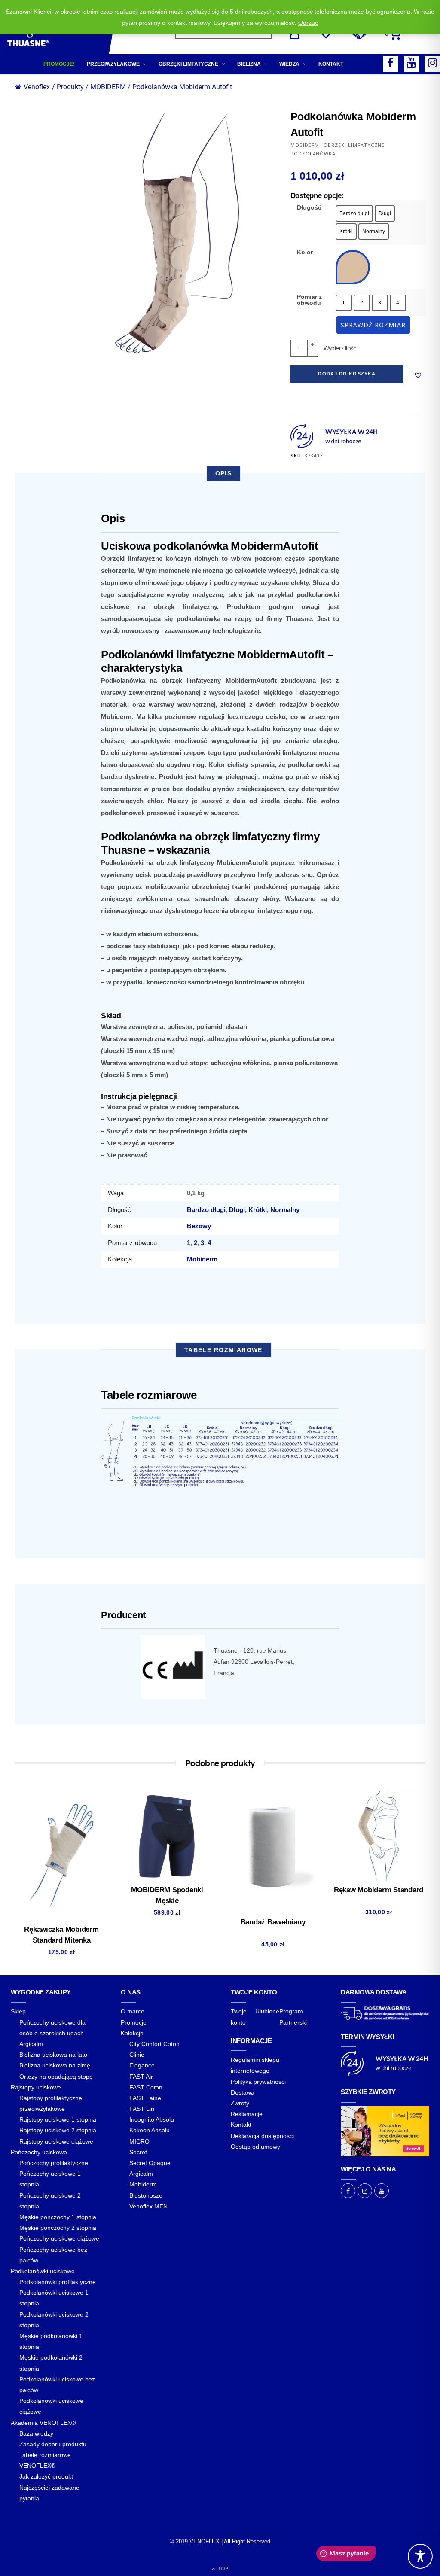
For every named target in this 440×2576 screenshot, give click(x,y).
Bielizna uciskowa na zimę (55, 2065)
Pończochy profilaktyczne (54, 2163)
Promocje (134, 2022)
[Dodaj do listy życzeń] (418, 375)
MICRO (139, 2141)
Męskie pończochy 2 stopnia (58, 2228)
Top (222, 2568)
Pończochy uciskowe (39, 2152)
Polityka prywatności (258, 2082)
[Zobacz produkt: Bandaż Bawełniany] (273, 1852)
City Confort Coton (154, 2044)
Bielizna (249, 64)
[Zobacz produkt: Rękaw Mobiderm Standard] (379, 1836)
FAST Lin (142, 2109)
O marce (133, 2011)
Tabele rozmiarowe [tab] (223, 1350)
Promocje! (59, 64)
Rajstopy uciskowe (36, 2087)
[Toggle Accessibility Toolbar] (420, 2556)
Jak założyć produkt (46, 2476)
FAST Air (141, 2077)
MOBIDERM (305, 145)
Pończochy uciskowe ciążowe (59, 2238)
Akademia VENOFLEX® (43, 2423)
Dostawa (243, 2092)
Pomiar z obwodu (309, 300)
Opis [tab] (224, 473)
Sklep (18, 2011)
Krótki (258, 1210)
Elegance (142, 2065)
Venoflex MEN (148, 2206)
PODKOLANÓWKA (313, 154)
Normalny (285, 1210)
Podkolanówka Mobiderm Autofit (182, 87)
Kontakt (331, 64)
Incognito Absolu (152, 2119)
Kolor (305, 252)
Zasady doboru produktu (53, 2444)
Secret (138, 2152)
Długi (237, 1210)
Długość (309, 207)
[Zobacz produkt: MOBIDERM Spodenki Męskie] (167, 1836)
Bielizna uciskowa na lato (53, 2055)
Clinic (137, 2055)
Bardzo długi (206, 1210)
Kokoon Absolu (150, 2130)
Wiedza (289, 64)
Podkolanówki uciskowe (43, 2271)
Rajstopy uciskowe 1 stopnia (58, 2119)
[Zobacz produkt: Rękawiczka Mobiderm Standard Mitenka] (61, 1856)
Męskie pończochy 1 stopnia (58, 2217)
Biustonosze (146, 2195)
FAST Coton (146, 2087)
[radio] (354, 213)
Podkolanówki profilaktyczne (58, 2282)
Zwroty (240, 2103)
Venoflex (37, 87)
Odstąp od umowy (255, 2147)
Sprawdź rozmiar (373, 325)
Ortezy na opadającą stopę (56, 2077)
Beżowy (199, 1226)
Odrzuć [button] (308, 23)
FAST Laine (145, 2098)
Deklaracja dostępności (262, 2136)
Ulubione (267, 2011)
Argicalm (31, 2044)
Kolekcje (132, 2033)
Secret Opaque (150, 2163)
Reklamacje (247, 2114)
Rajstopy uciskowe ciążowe (56, 2141)
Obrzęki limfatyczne (188, 64)
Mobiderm (202, 1259)
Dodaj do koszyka (347, 374)
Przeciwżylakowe (113, 64)
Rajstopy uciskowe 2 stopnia (58, 2130)
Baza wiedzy (36, 2433)
